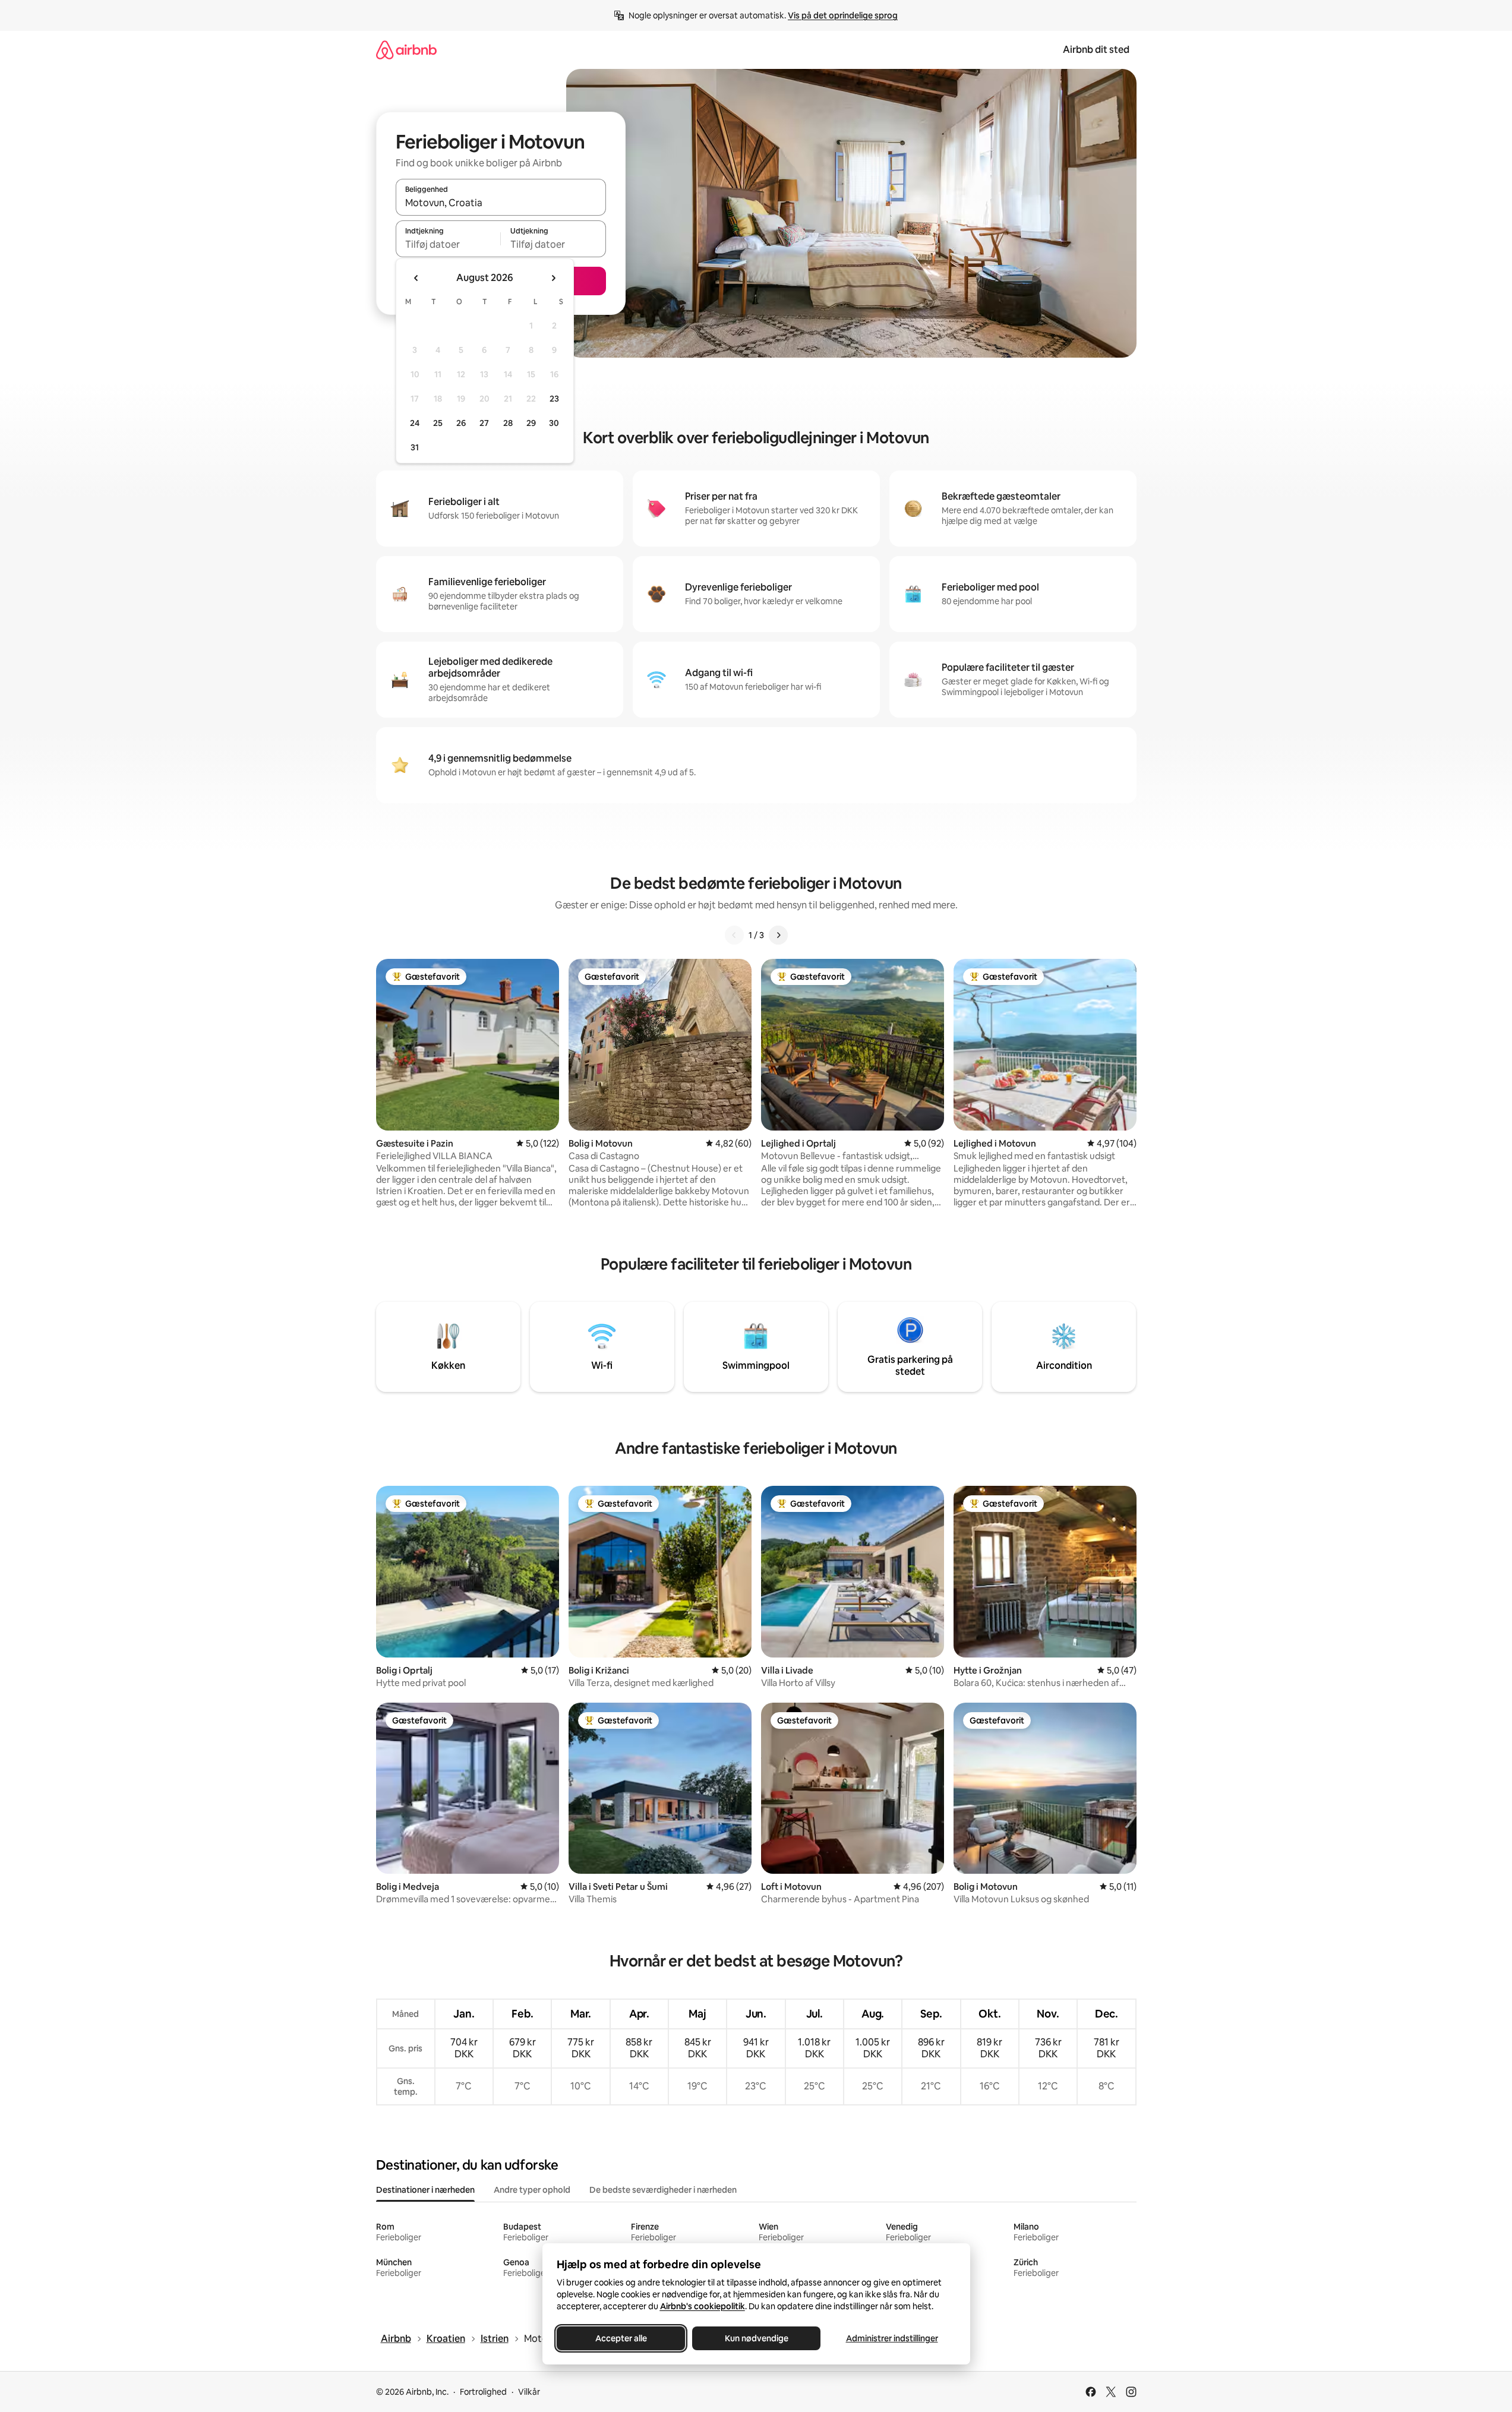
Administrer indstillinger (891, 2338)
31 (415, 447)
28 (508, 423)
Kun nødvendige (756, 2338)
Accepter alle (621, 2338)
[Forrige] (734, 935)
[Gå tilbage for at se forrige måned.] (416, 278)
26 (461, 423)
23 (554, 399)
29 (531, 423)
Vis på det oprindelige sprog (843, 15)
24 (415, 423)
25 (438, 423)
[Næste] (778, 935)
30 (554, 423)
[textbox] (448, 244)
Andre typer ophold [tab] (532, 2190)
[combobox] (501, 203)
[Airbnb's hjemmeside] (406, 50)
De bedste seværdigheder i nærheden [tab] (663, 2190)
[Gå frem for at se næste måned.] (553, 278)
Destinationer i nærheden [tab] (425, 2190)
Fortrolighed (483, 2392)
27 (484, 423)
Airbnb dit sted (1096, 50)
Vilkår (529, 2392)
